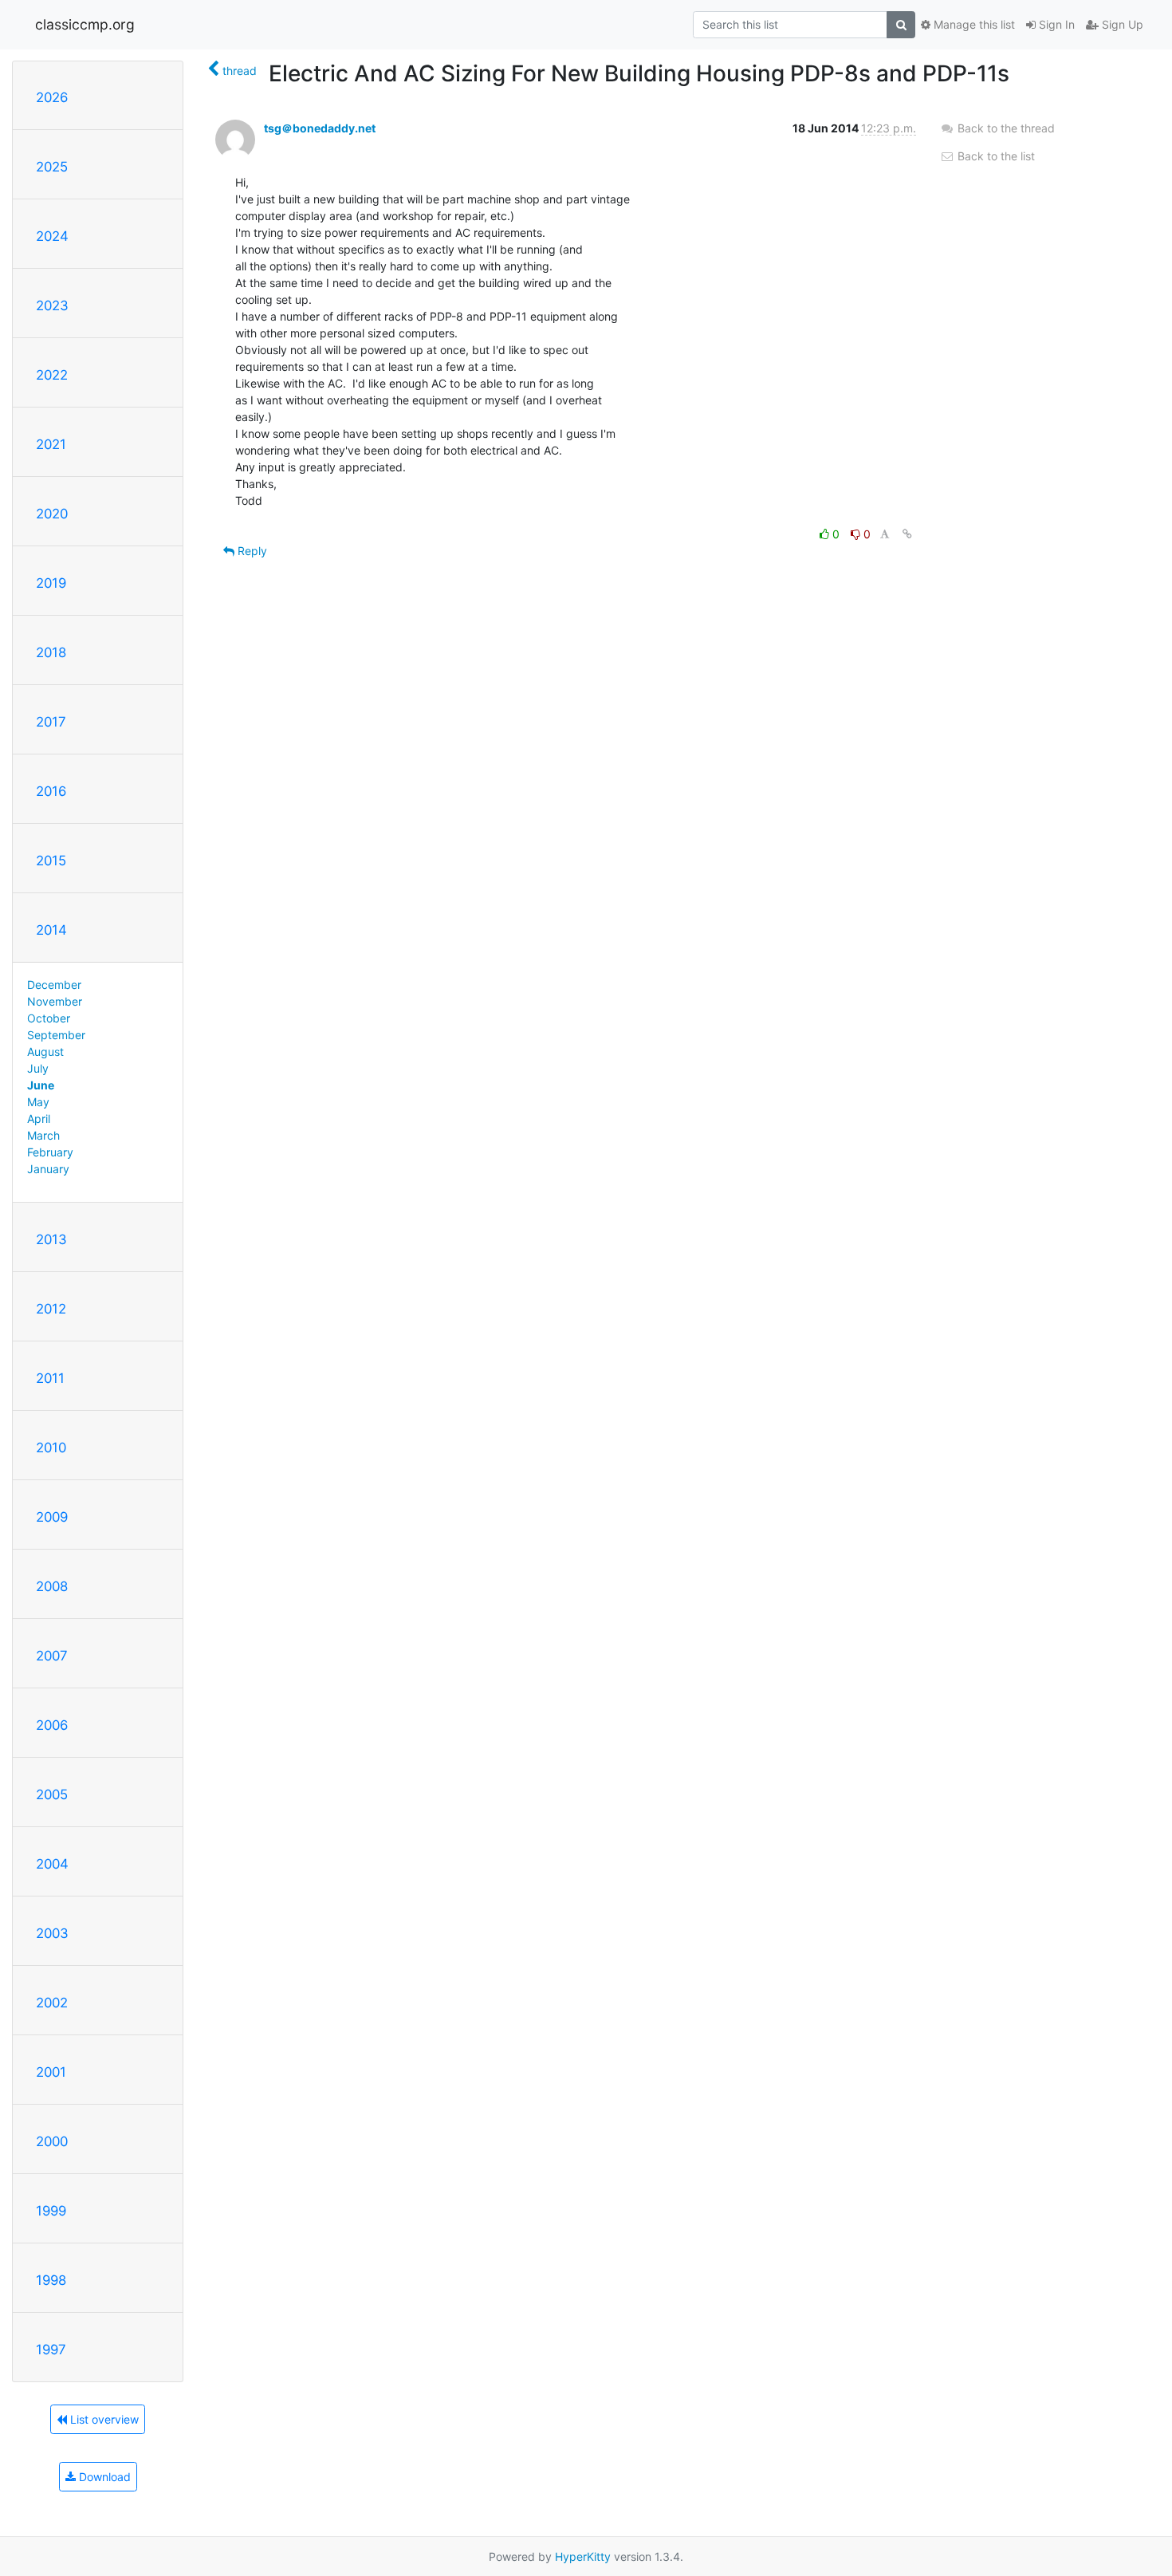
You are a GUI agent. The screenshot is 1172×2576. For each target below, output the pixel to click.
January (48, 1169)
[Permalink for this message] (907, 534)
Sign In (1055, 24)
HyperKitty (583, 2556)
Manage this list (973, 24)
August (45, 1052)
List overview (103, 2419)
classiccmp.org (85, 24)
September (56, 1035)
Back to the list (995, 156)
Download (103, 2477)
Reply (251, 551)
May (38, 1102)
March (43, 1135)
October (49, 1018)
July (38, 1068)
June (41, 1085)
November (55, 1001)
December (54, 985)
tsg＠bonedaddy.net (320, 128)
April (39, 1119)
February (50, 1152)
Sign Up (1121, 24)
